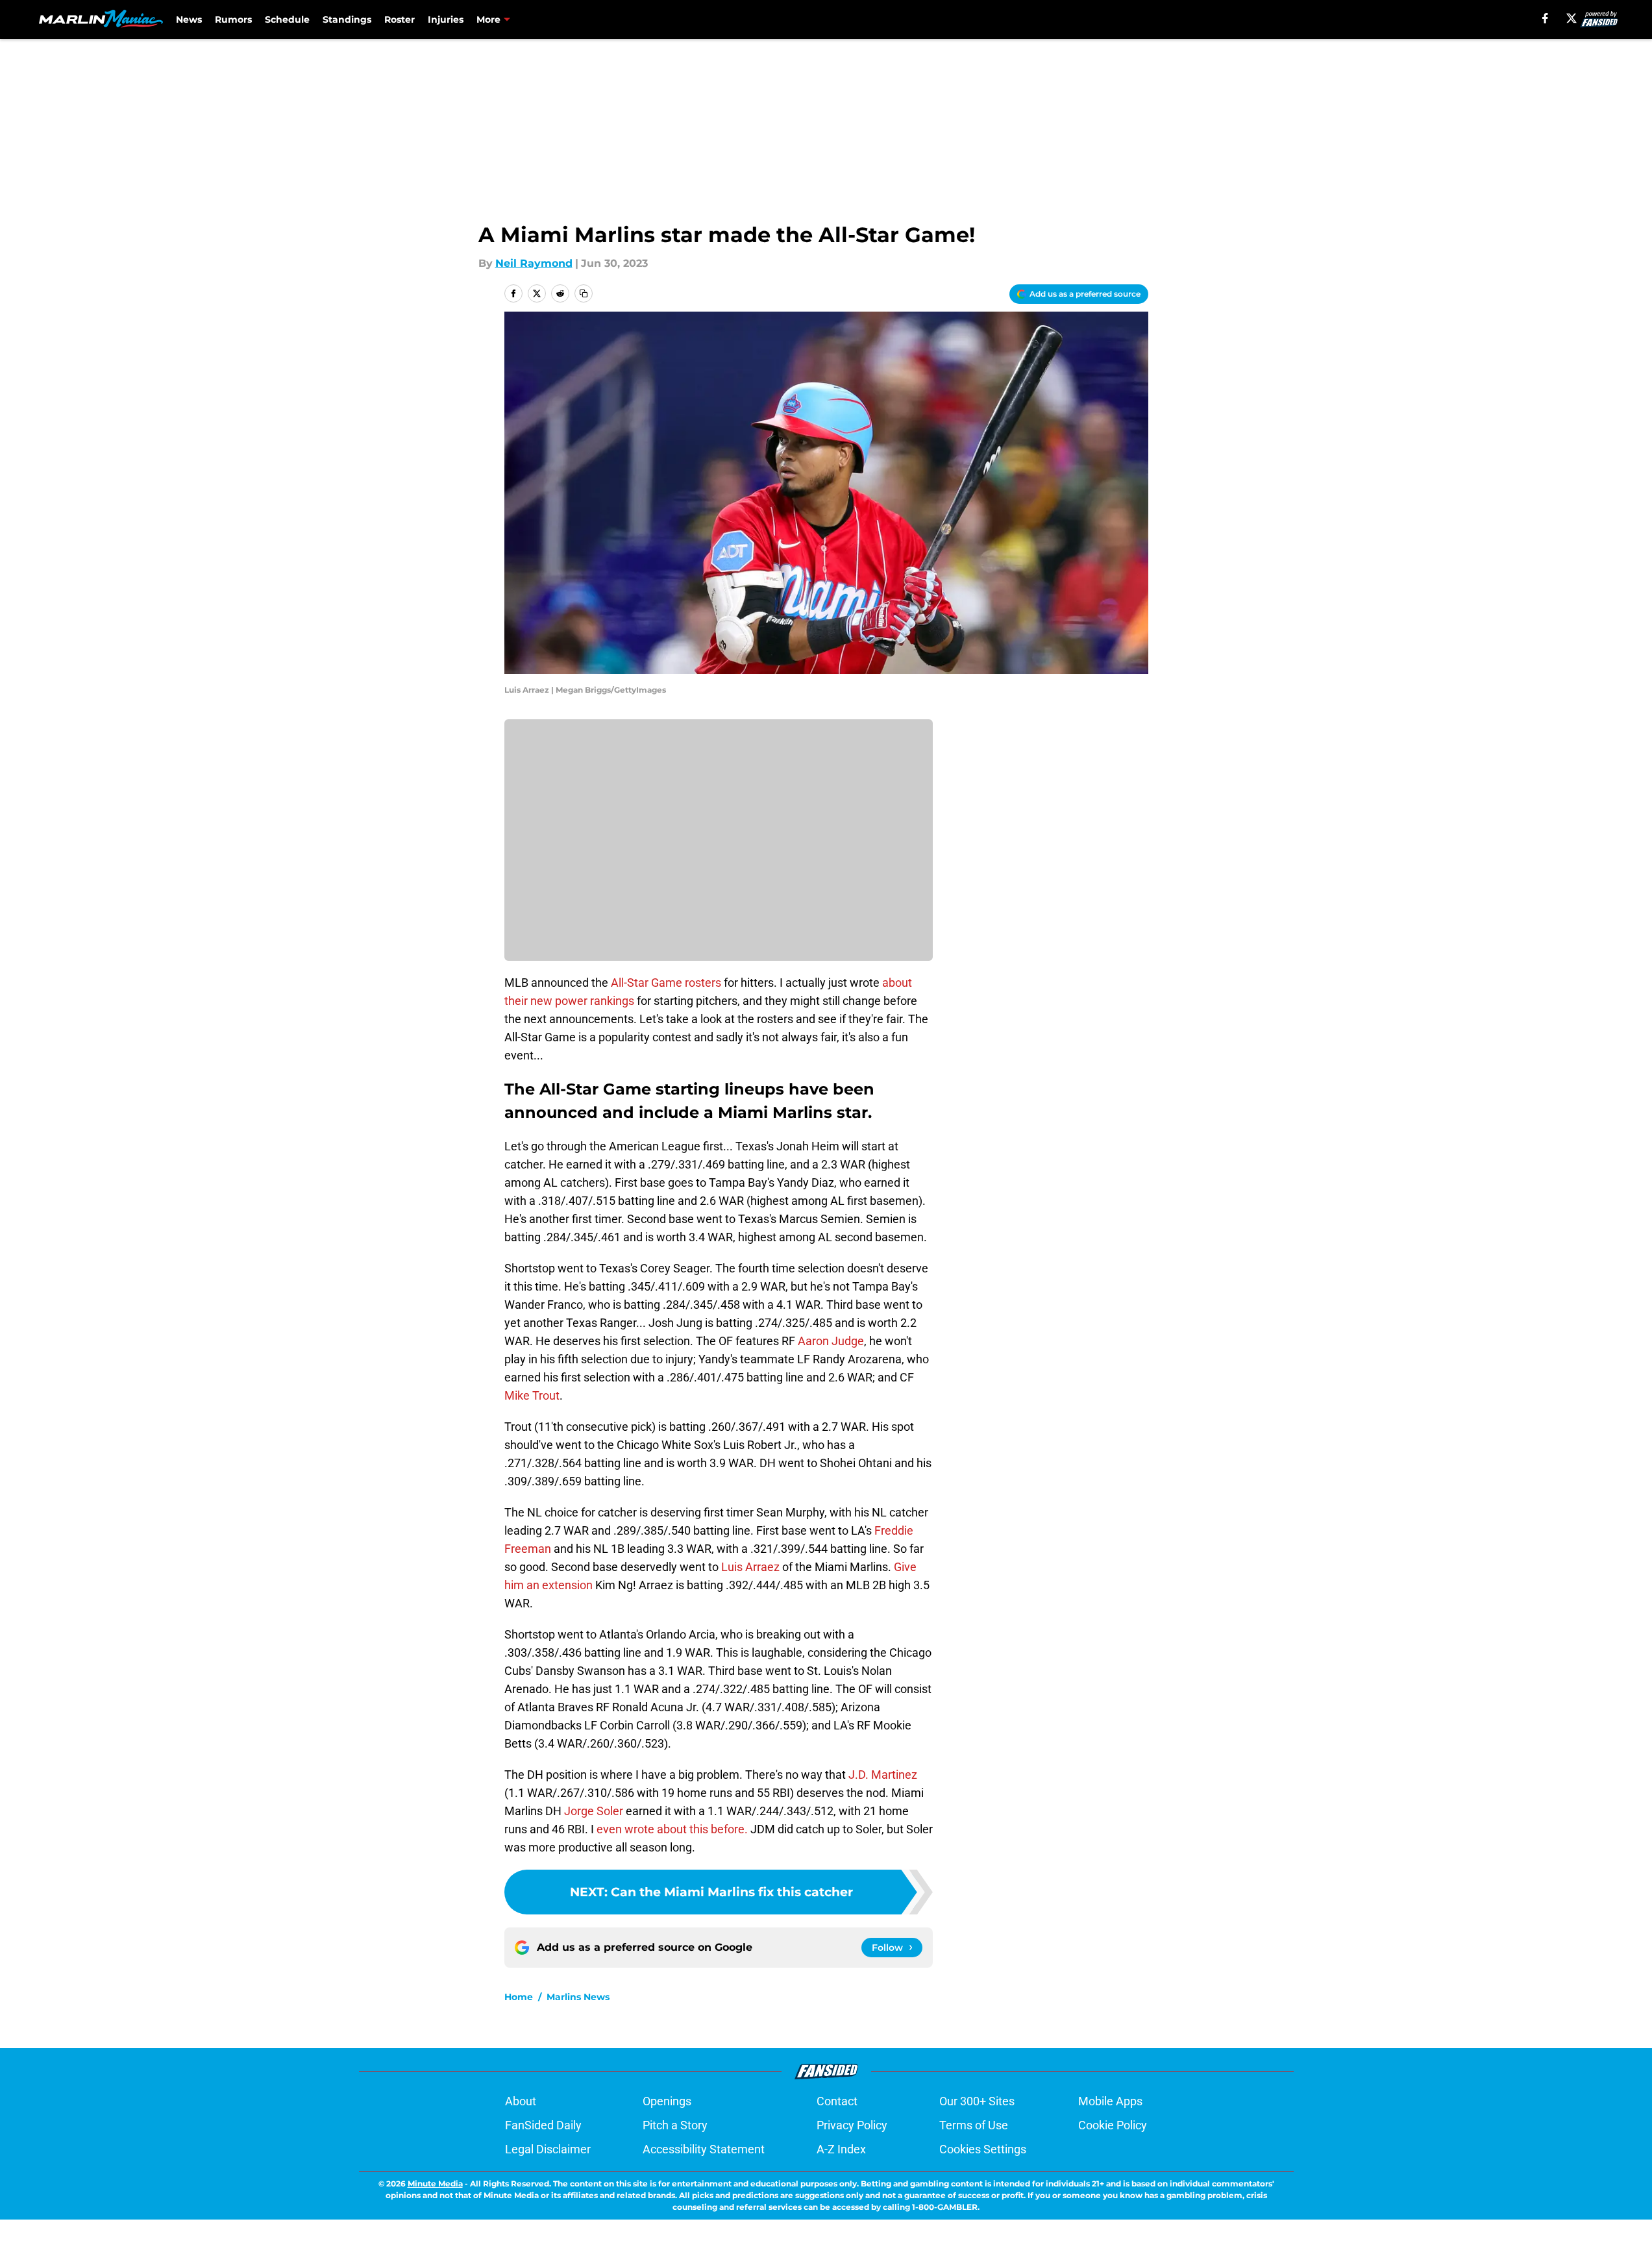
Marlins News (578, 1997)
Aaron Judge (831, 1341)
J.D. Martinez (883, 1775)
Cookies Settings (983, 2149)
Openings (667, 2101)
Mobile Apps (1110, 2101)
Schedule (287, 19)
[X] (1572, 18)
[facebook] (1545, 18)
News (189, 19)
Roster (400, 19)
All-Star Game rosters (666, 983)
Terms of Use (974, 2125)
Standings (347, 19)
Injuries (446, 19)
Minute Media (435, 2184)
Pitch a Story (675, 2125)
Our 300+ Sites (977, 2101)
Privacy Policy (852, 2125)
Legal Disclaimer (548, 2149)
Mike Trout (532, 1395)
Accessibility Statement (704, 2149)
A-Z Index (841, 2149)
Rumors (233, 19)
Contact (837, 2101)
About (521, 2101)
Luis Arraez (750, 1567)
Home (519, 1997)
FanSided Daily (543, 2125)
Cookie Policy (1113, 2125)
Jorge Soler (595, 1811)
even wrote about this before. (672, 1829)
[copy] (584, 293)
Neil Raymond (534, 263)
